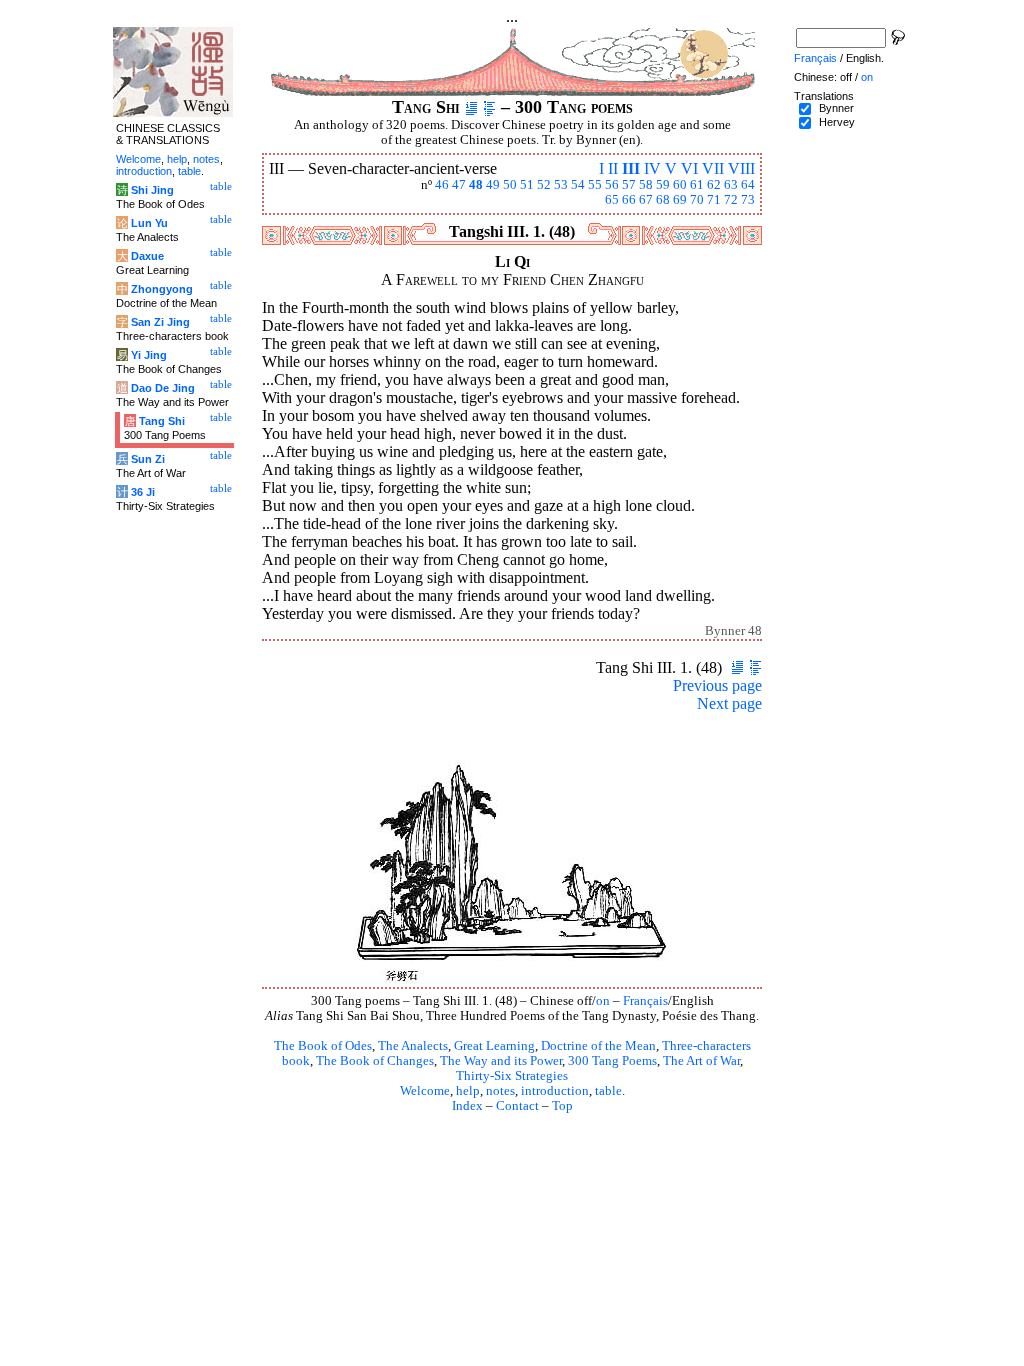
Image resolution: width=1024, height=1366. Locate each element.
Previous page (717, 685)
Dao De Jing (163, 388)
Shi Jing (152, 190)
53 (561, 185)
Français (645, 1001)
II (613, 168)
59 (663, 185)
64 (748, 185)
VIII (741, 168)
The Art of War (701, 1061)
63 (731, 185)
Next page (729, 703)
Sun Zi (148, 459)
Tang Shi (162, 421)
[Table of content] (489, 107)
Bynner (836, 108)
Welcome (425, 1091)
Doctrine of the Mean (598, 1046)
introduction (555, 1091)
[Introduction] (471, 107)
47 (459, 185)
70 (697, 200)
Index (467, 1106)
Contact (517, 1106)
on (603, 1001)
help (468, 1091)
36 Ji (143, 492)
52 (544, 185)
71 (714, 200)
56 (612, 185)
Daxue (147, 256)
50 (510, 185)
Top (562, 1106)
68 (663, 200)
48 (476, 185)
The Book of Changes (375, 1061)
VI (689, 168)
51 (527, 185)
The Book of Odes (323, 1046)
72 (731, 200)
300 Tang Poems (612, 1061)
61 (697, 185)
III (631, 168)
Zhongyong (162, 289)
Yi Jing (149, 355)
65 (612, 200)
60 (680, 185)
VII (713, 168)
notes (500, 1091)
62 (714, 185)
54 (578, 185)
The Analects (413, 1046)
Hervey (837, 122)
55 (595, 185)
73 (748, 200)
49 (493, 185)
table (608, 1091)
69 (680, 200)
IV (652, 168)
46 (442, 185)
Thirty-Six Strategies (512, 1076)
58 (646, 185)
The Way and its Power (501, 1061)
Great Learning (494, 1046)
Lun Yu (149, 223)
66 (629, 200)
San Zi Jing (160, 322)
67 (646, 200)
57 (629, 185)
